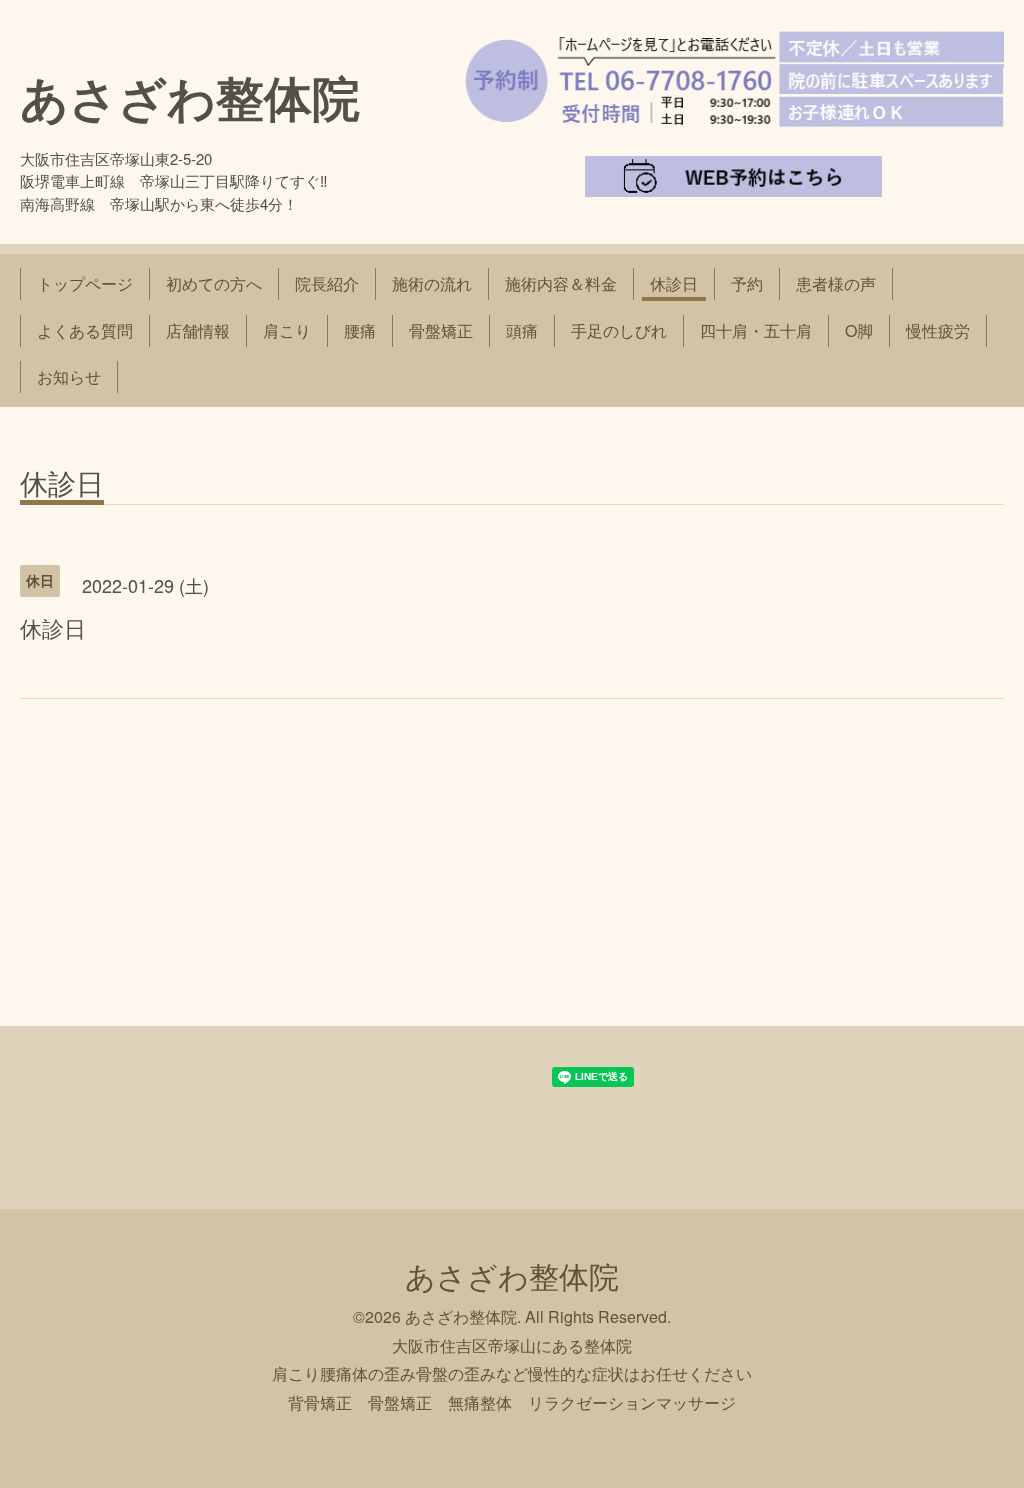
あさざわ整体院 (190, 96)
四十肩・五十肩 (756, 330)
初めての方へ (214, 283)
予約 (747, 283)
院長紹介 (327, 283)
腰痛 (360, 330)
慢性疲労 (938, 330)
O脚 (859, 330)
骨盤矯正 (441, 330)
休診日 (674, 283)
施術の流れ (432, 283)
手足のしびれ (619, 330)
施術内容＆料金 (561, 283)
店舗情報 (198, 330)
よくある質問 (85, 330)
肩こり (287, 330)
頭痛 (522, 330)
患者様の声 (836, 283)
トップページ (85, 283)
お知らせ (69, 376)
